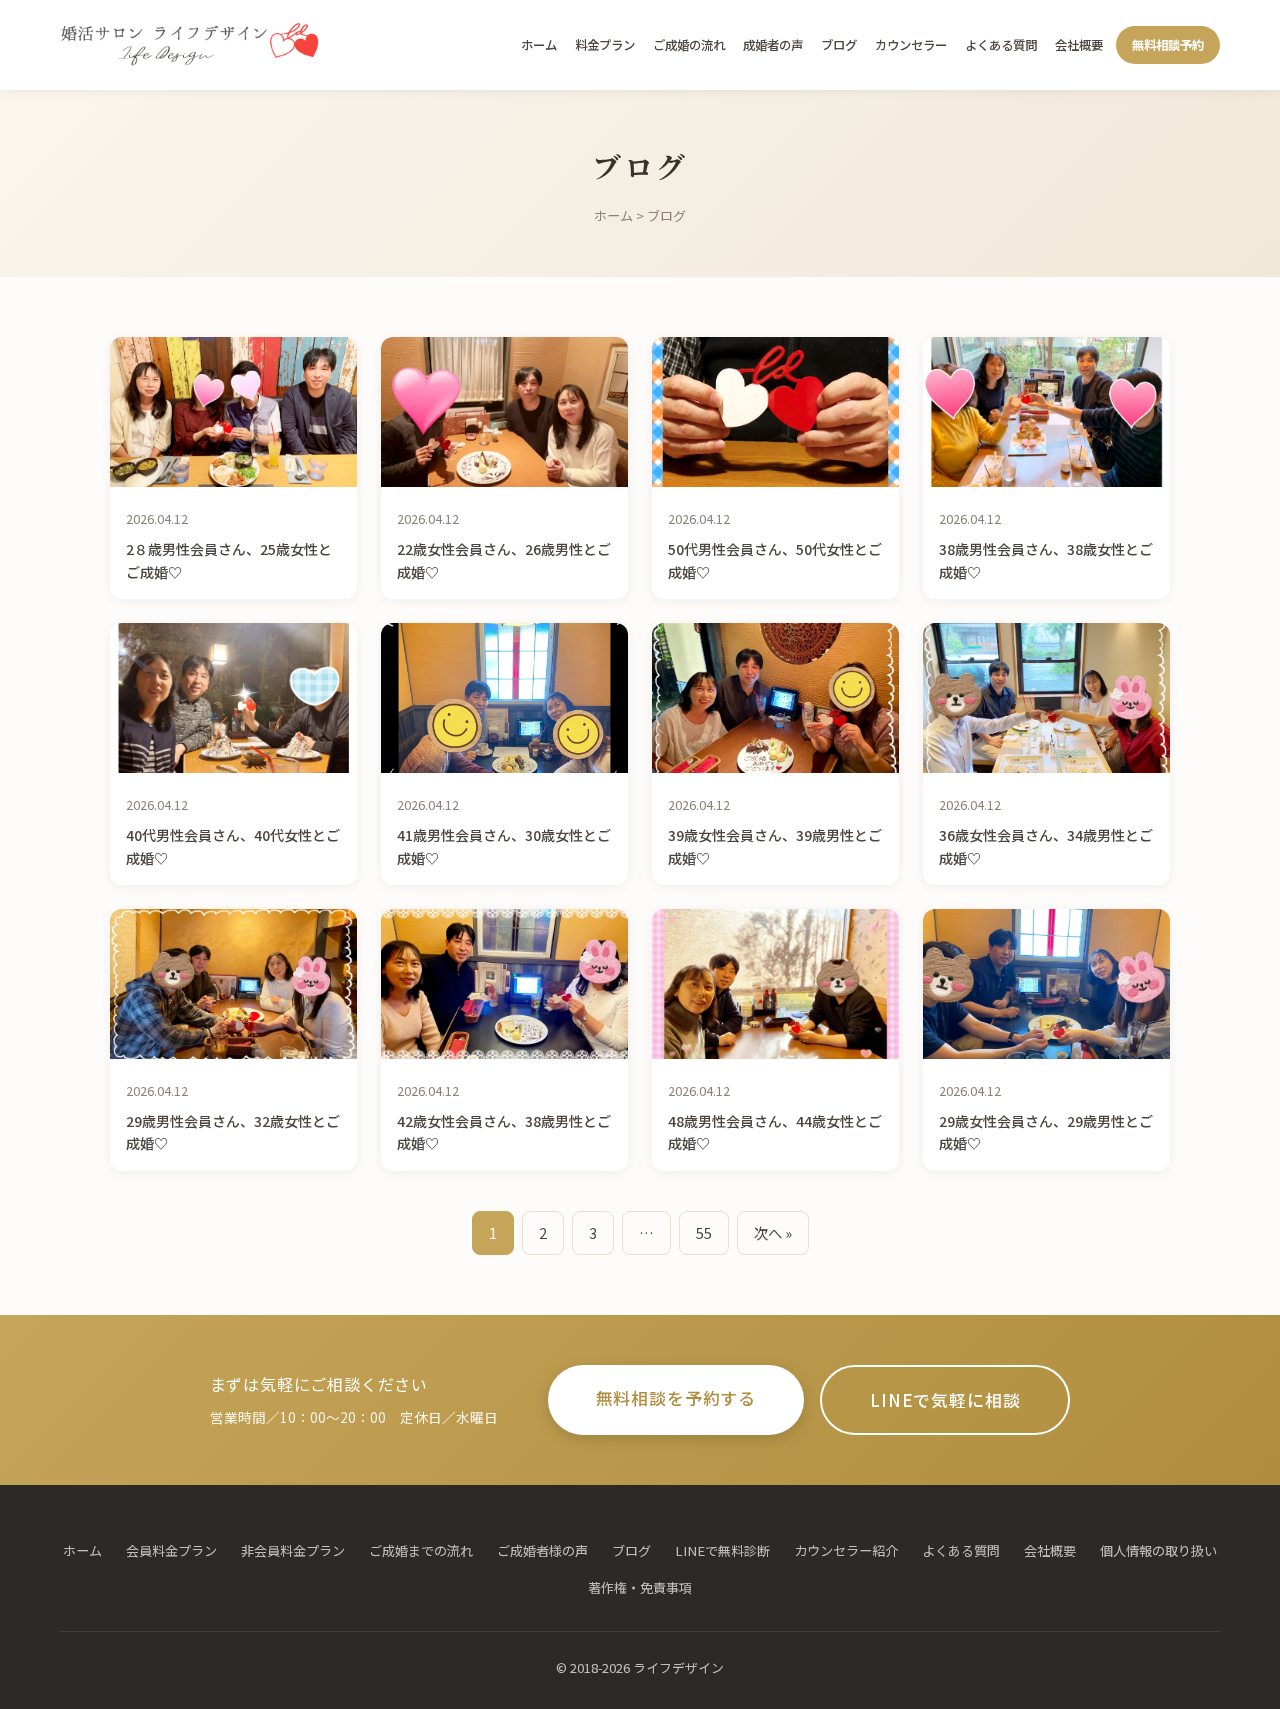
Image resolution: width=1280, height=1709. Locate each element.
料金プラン (605, 45)
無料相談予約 (1168, 45)
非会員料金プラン (293, 1550)
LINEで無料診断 (722, 1550)
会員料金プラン (171, 1550)
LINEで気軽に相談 (945, 1400)
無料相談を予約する (676, 1398)
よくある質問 (1001, 45)
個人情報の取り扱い (1158, 1550)
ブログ (839, 45)
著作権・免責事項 (640, 1587)
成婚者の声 (773, 45)
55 (704, 1232)
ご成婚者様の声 (542, 1550)
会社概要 (1079, 45)
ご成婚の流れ (689, 45)
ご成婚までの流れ (421, 1550)
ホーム (539, 45)
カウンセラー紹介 (846, 1550)
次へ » (773, 1232)
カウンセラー (911, 45)
